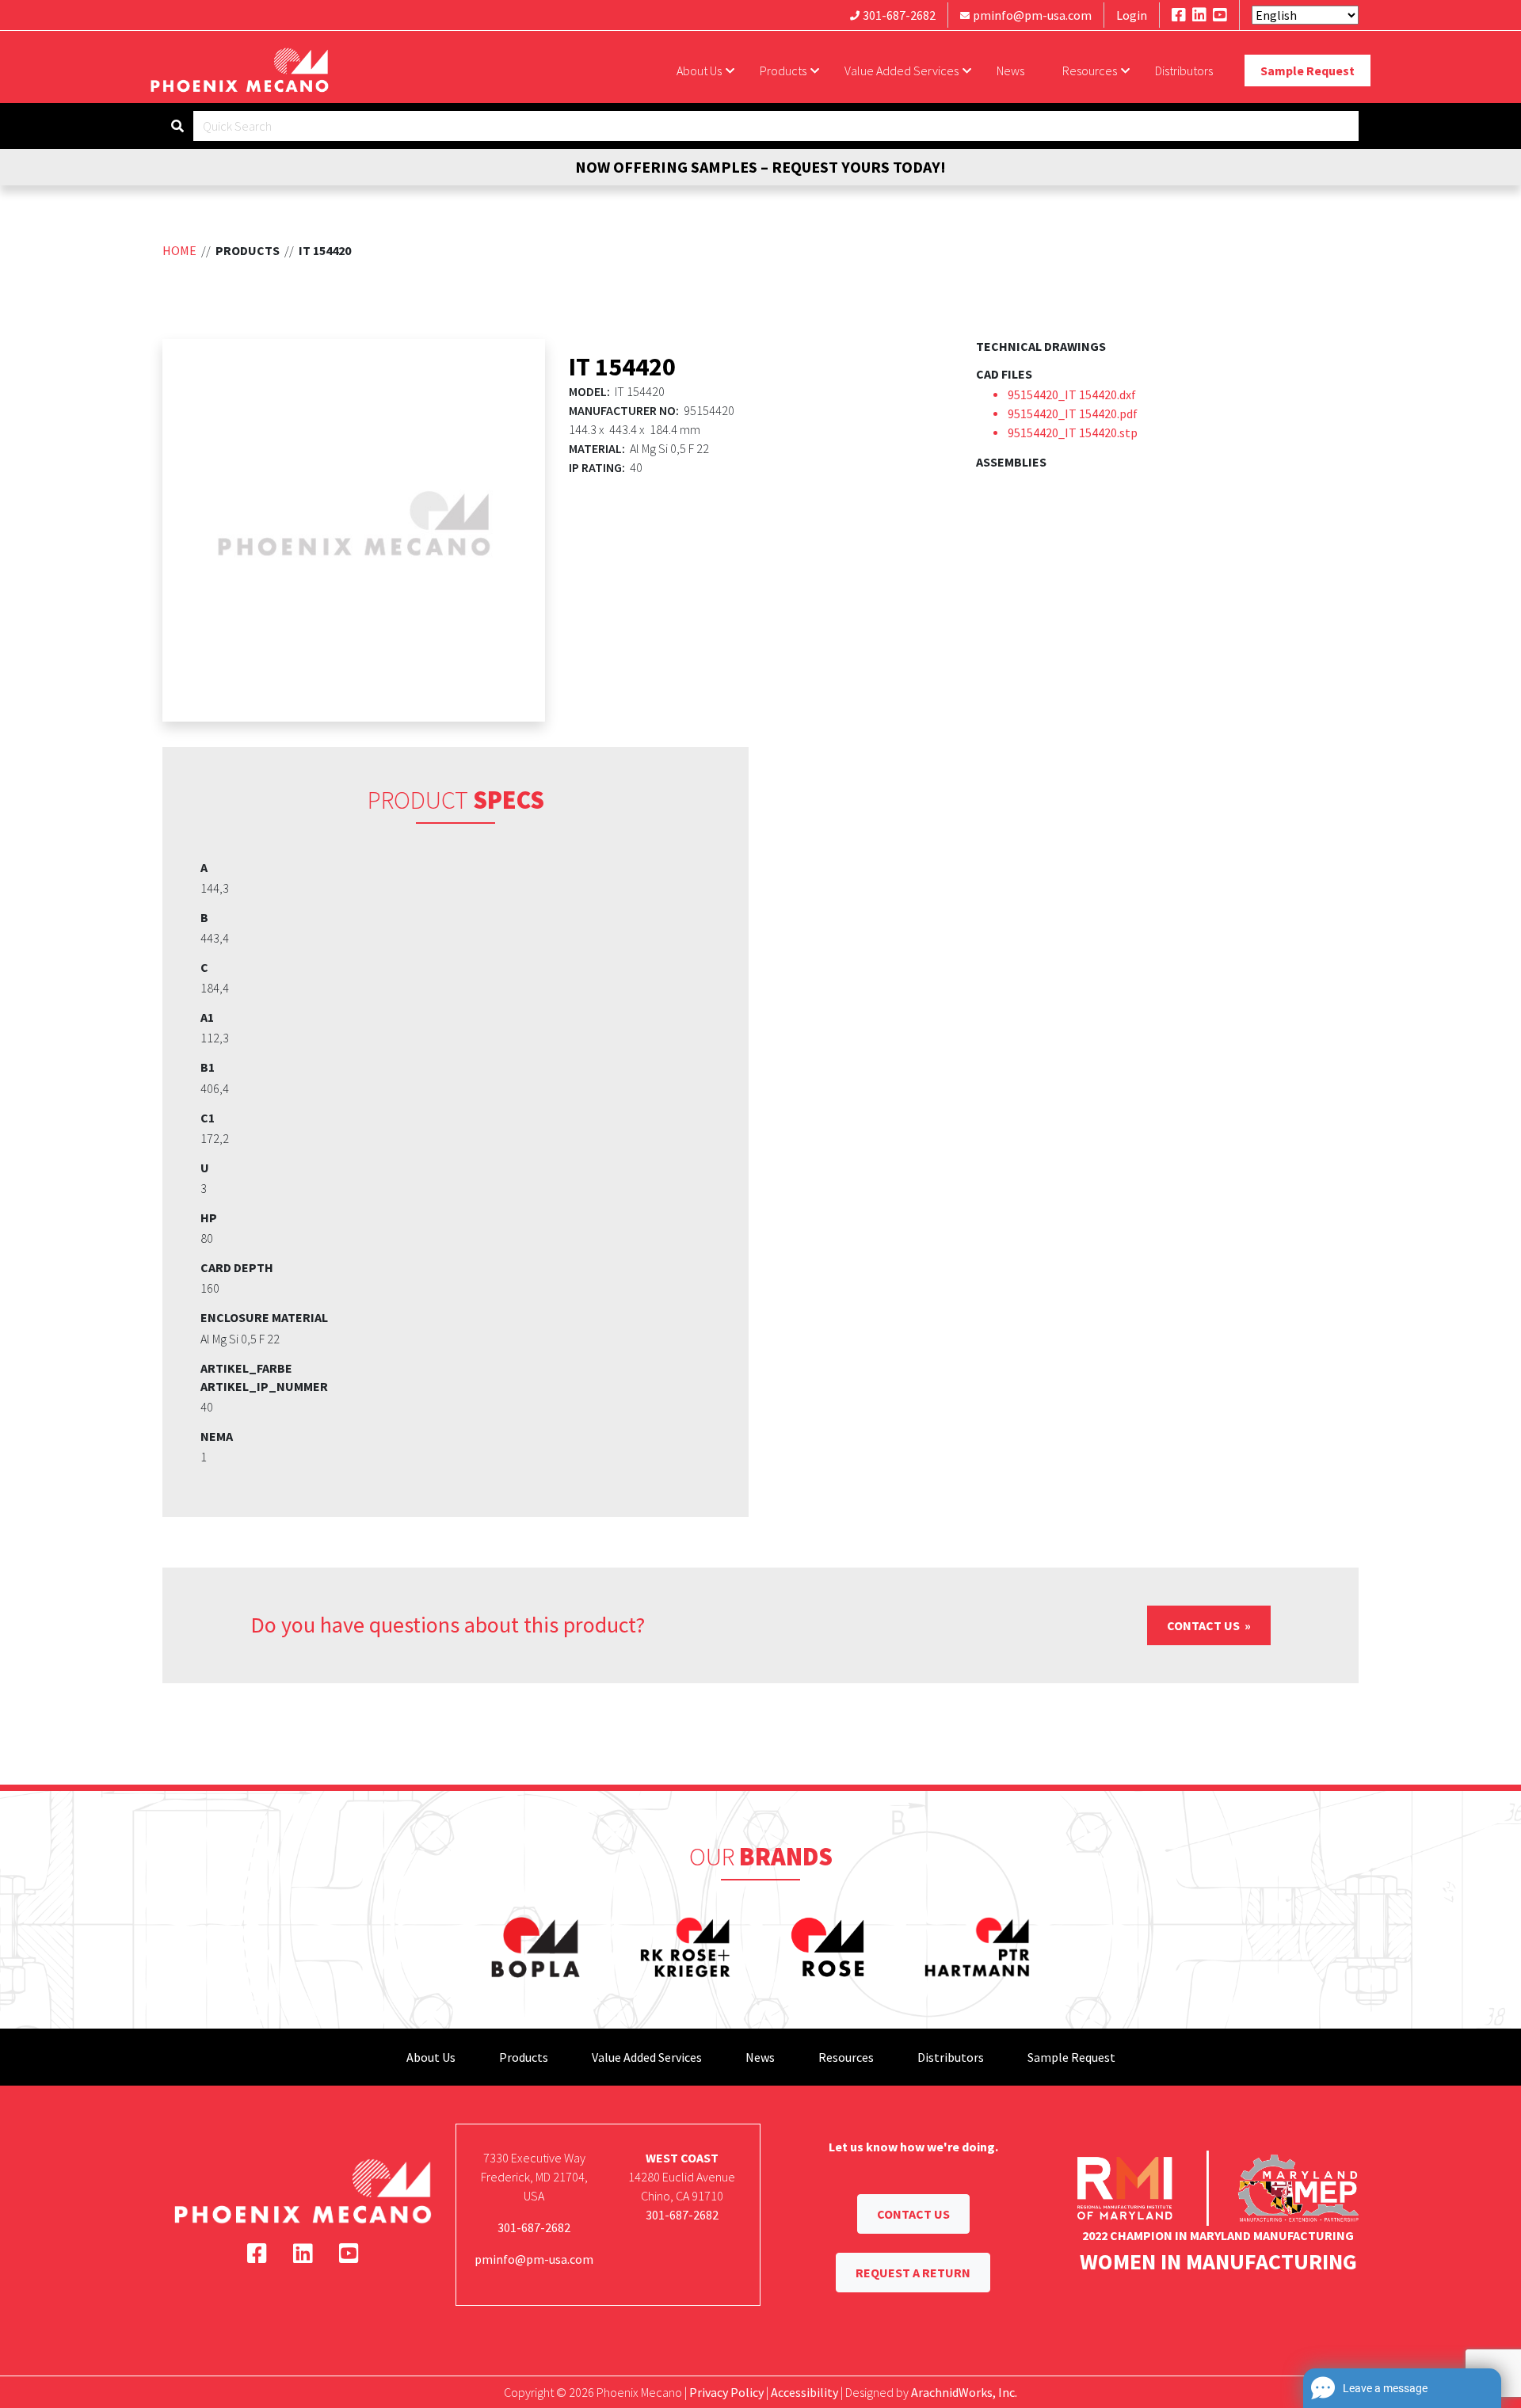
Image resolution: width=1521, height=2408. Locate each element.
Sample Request (1308, 70)
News (1010, 70)
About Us (699, 70)
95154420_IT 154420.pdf (1073, 413)
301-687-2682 (899, 15)
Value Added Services (902, 70)
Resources (1090, 70)
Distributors (1184, 70)
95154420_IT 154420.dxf (1072, 394)
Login (1132, 15)
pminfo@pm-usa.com (1032, 15)
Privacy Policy (726, 2392)
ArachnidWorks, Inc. (964, 2392)
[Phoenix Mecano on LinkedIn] (1199, 15)
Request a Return (913, 2273)
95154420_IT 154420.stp (1073, 432)
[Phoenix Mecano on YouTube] (1220, 15)
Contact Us (1205, 1625)
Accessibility (804, 2392)
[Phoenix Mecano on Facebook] (1179, 15)
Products (783, 70)
